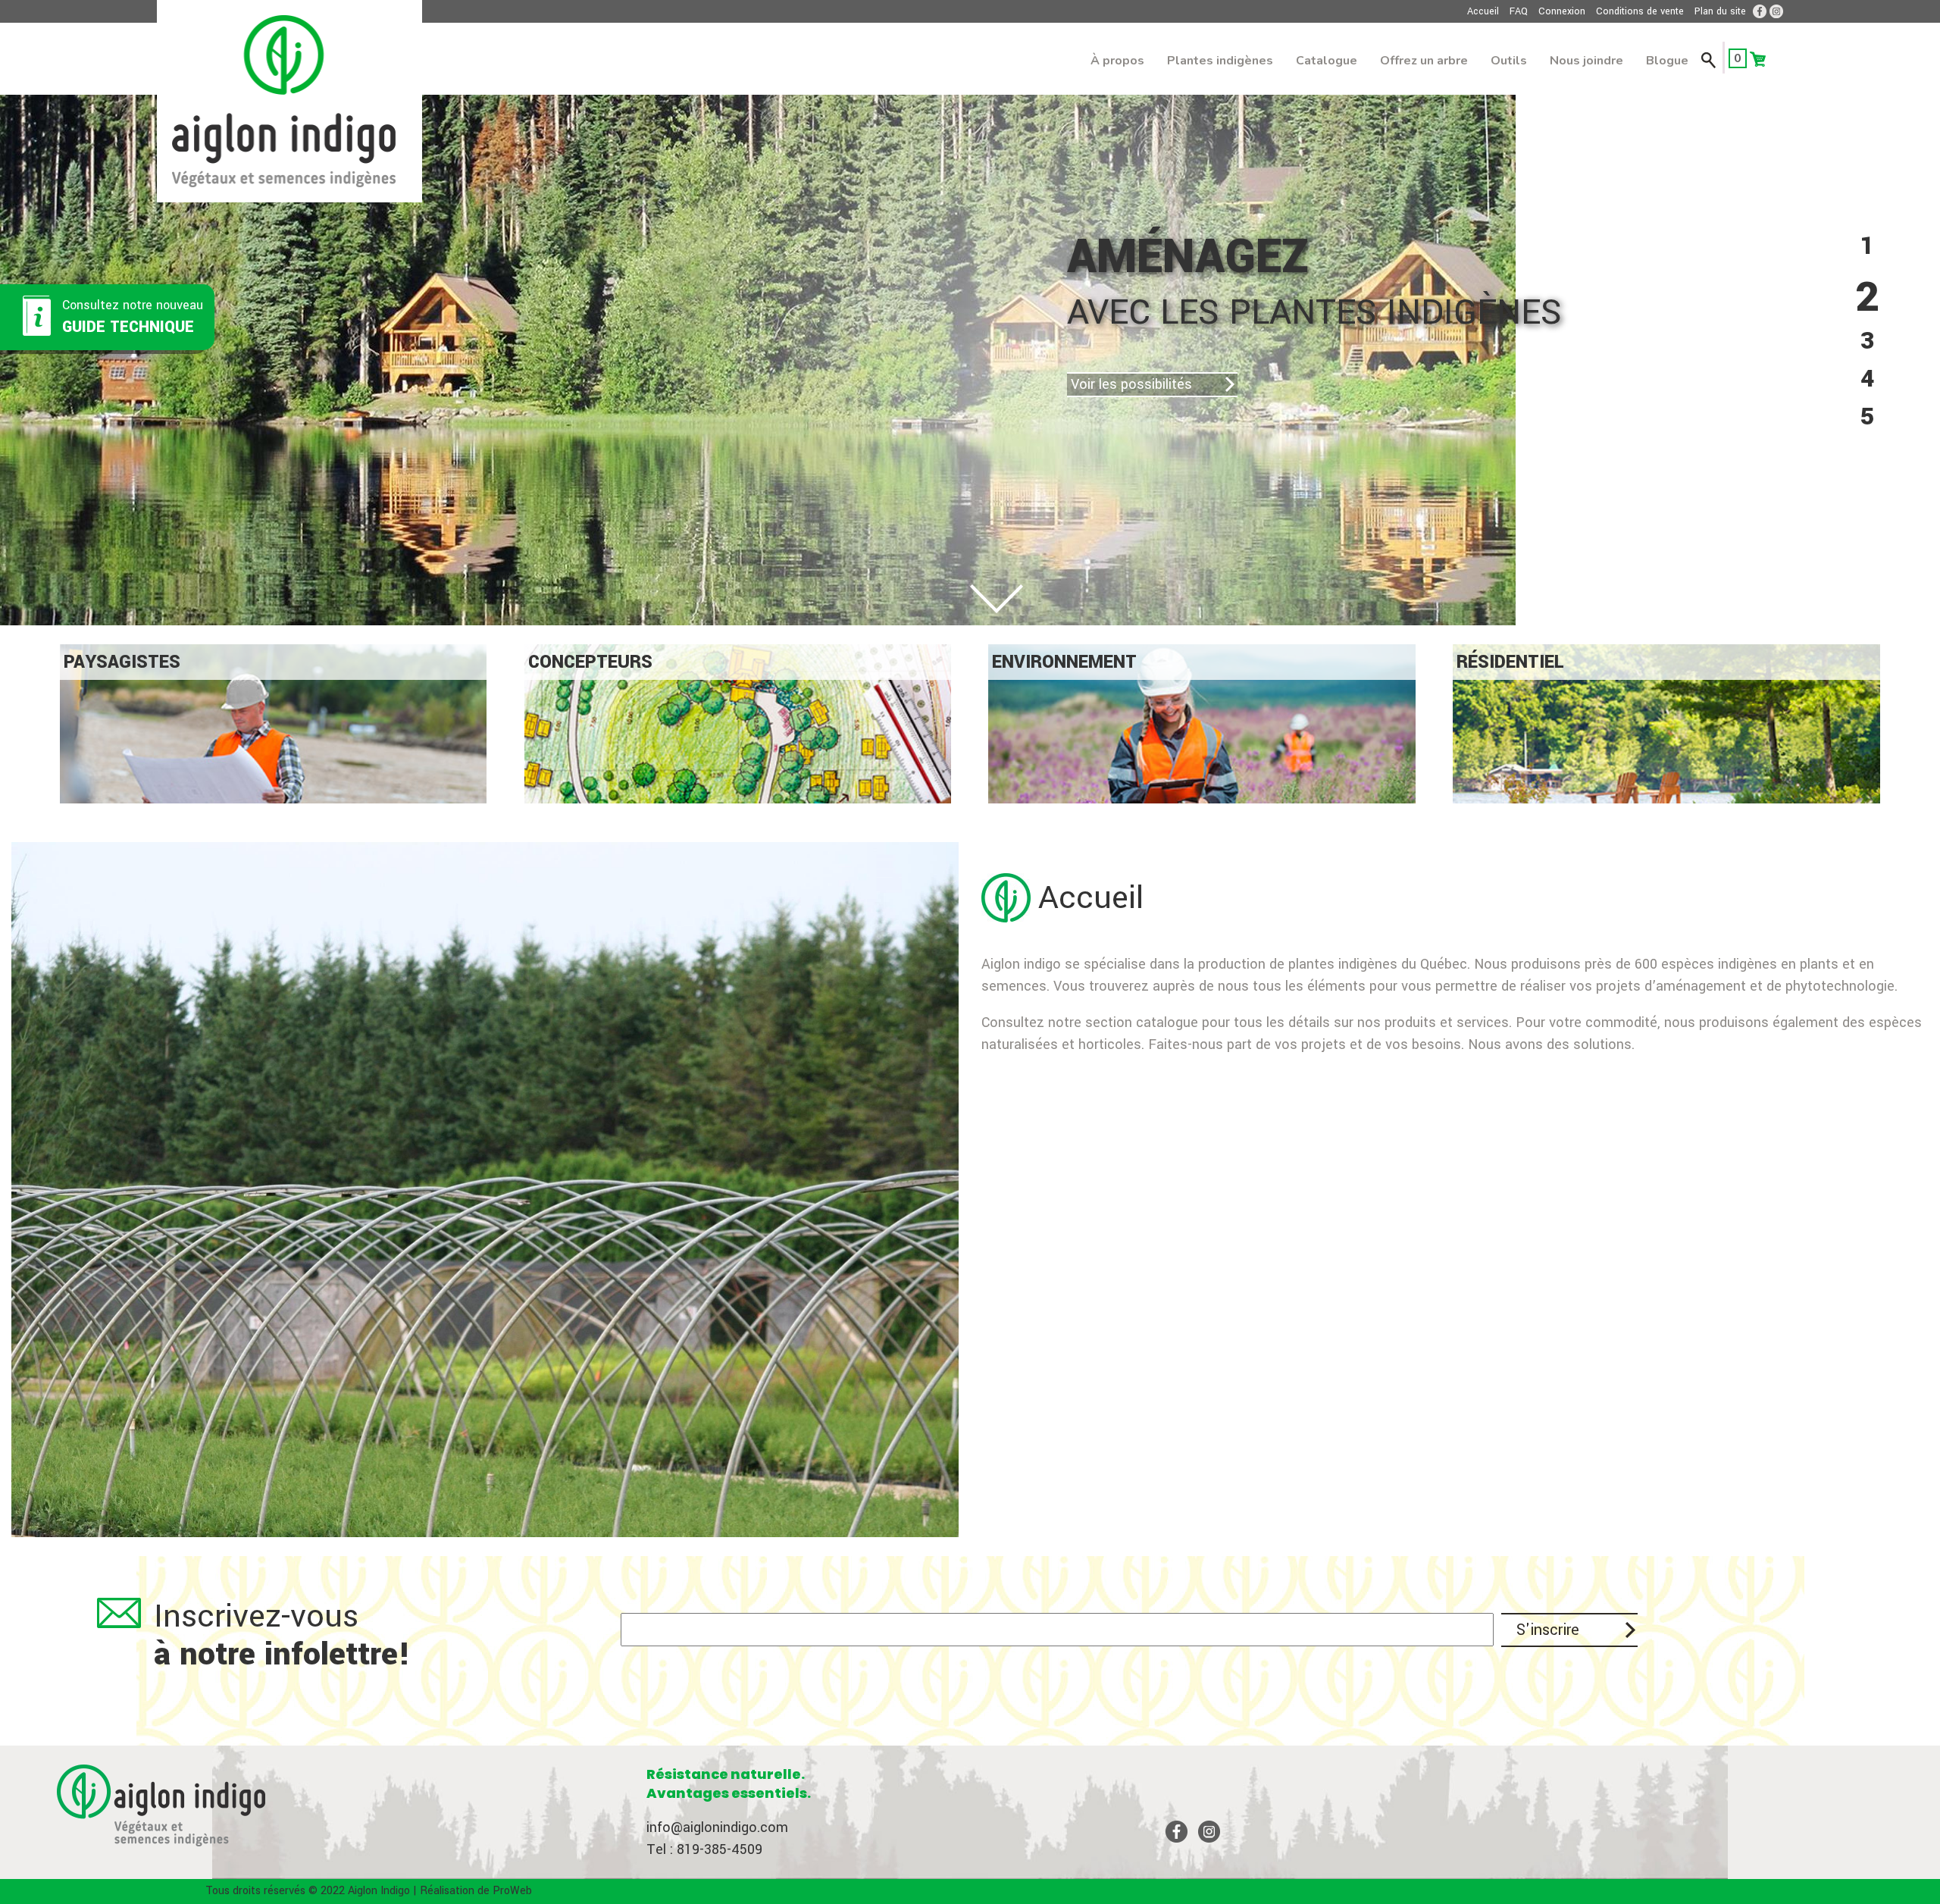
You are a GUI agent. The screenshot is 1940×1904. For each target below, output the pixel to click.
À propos (1117, 61)
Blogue (1667, 61)
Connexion (1562, 11)
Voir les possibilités (934, 384)
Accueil (1483, 11)
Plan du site (1720, 11)
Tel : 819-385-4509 (704, 1849)
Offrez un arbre (1424, 61)
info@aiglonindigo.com (717, 1827)
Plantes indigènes (1220, 61)
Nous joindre (1586, 61)
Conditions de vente (1640, 11)
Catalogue (1327, 61)
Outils (1509, 61)
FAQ (1519, 11)
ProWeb (512, 1891)
